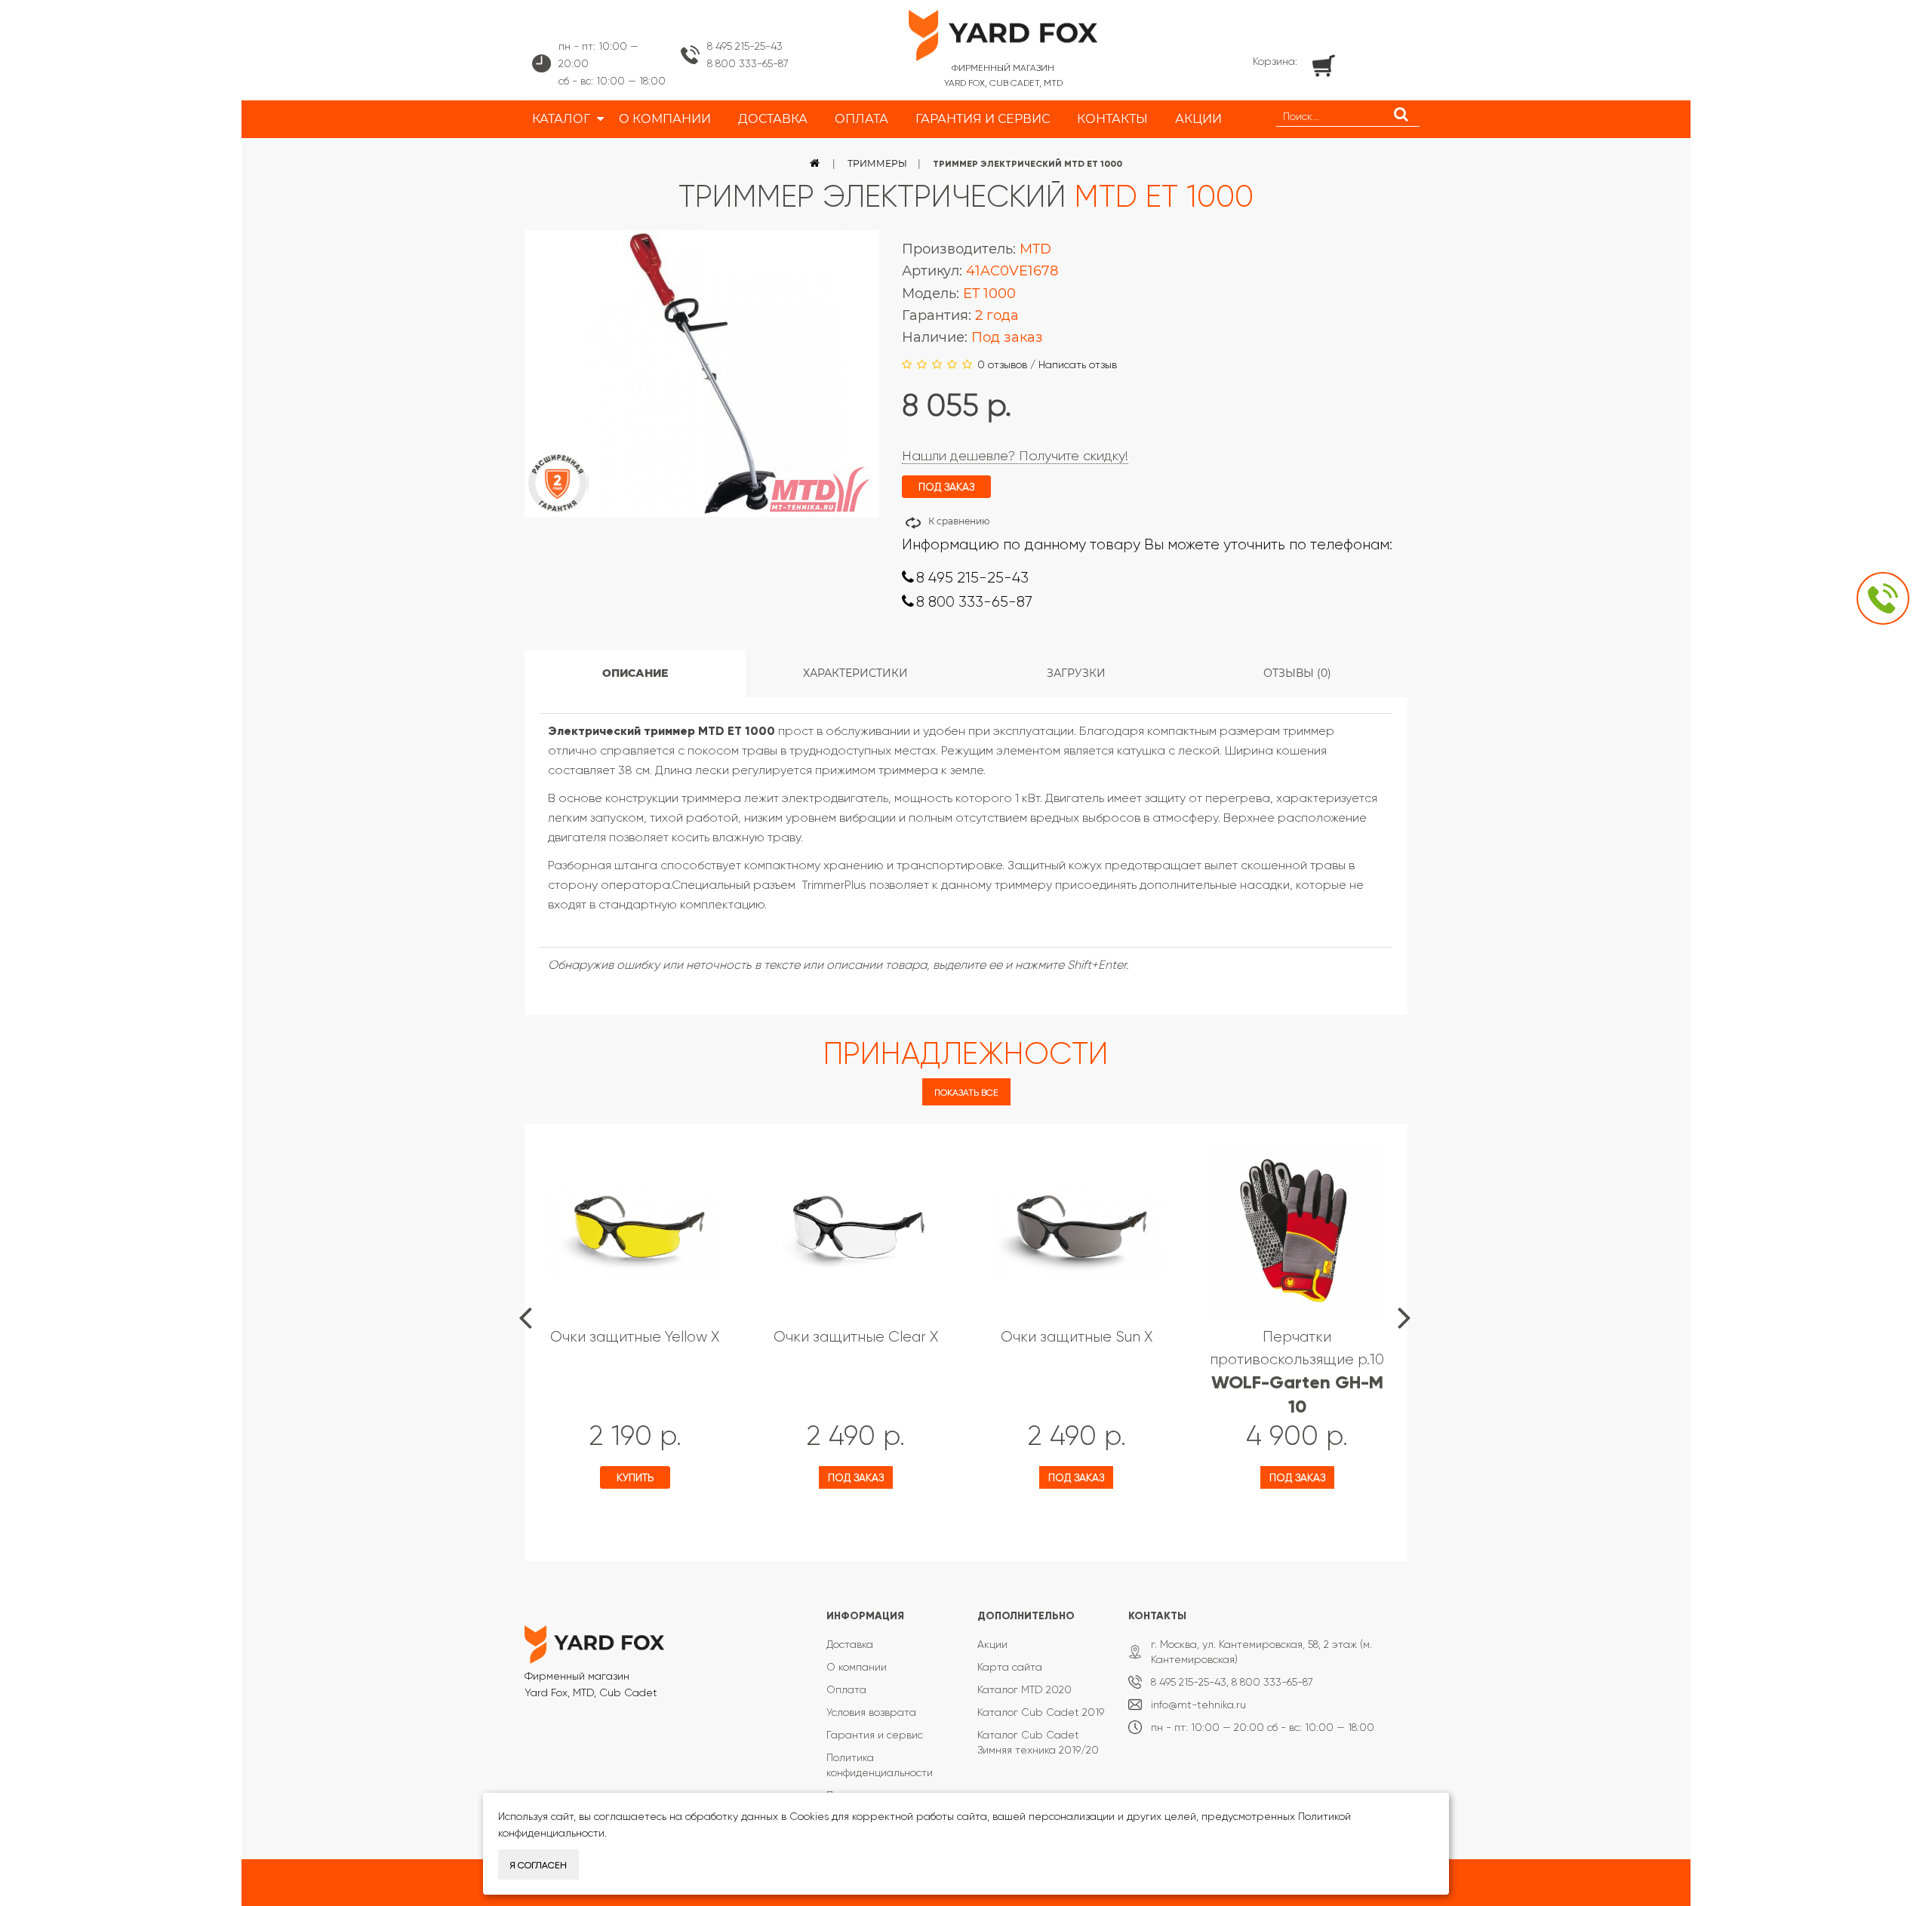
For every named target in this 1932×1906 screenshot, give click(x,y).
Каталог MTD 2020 (1024, 1689)
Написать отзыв (1078, 364)
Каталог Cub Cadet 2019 (1041, 1712)
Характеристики (855, 673)
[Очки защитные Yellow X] (635, 1231)
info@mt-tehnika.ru (1198, 1705)
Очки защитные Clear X (856, 1337)
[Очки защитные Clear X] (856, 1231)
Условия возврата (871, 1712)
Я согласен (538, 1865)
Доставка (850, 1644)
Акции (992, 1644)
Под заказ (856, 1477)
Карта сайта (1010, 1667)
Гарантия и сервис (875, 1735)
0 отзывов (1002, 364)
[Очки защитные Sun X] (1077, 1231)
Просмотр (595, 1521)
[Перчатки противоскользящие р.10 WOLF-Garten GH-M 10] (1298, 1231)
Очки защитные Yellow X (635, 1337)
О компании (857, 1667)
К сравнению (959, 521)
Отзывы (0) (1297, 673)
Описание (635, 673)
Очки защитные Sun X (1077, 1337)
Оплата (846, 1689)
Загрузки (1076, 673)
